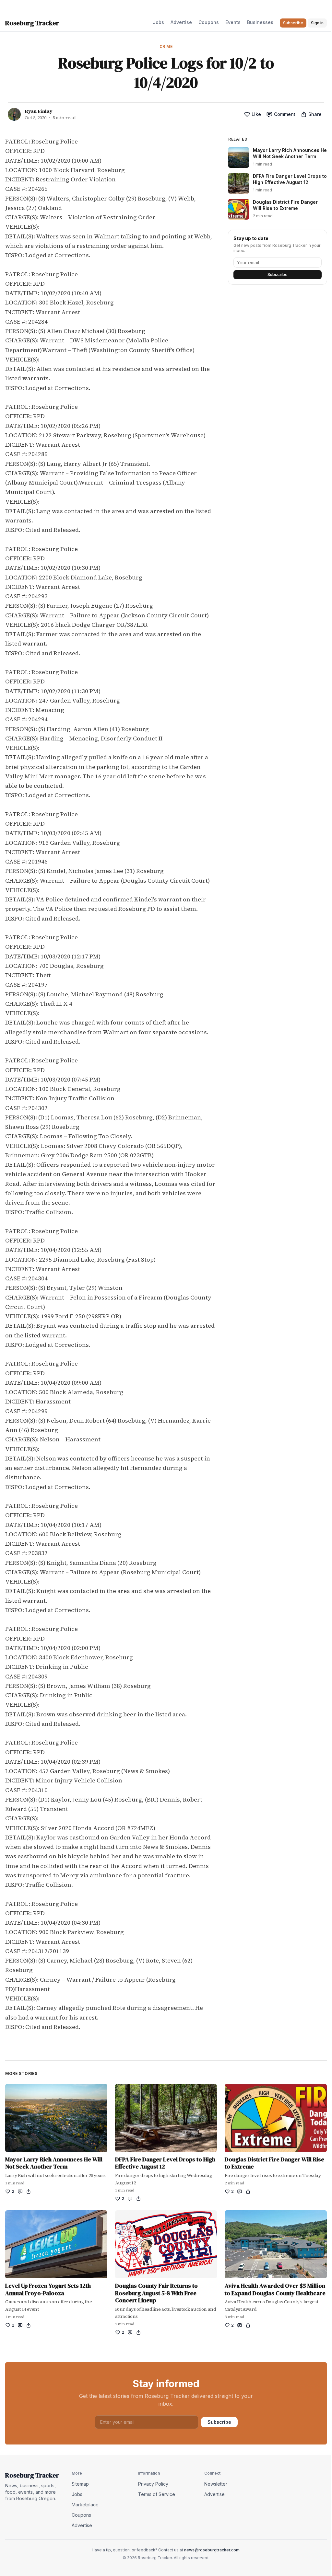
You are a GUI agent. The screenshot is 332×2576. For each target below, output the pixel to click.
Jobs (158, 22)
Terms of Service (157, 2494)
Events (233, 22)
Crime (166, 46)
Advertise (181, 22)
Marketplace (85, 2505)
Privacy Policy (153, 2484)
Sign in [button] (317, 23)
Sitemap (80, 2484)
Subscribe (278, 275)
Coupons (209, 22)
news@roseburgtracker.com (212, 2550)
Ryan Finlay (38, 111)
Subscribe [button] (293, 23)
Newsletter (216, 2484)
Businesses (260, 22)
